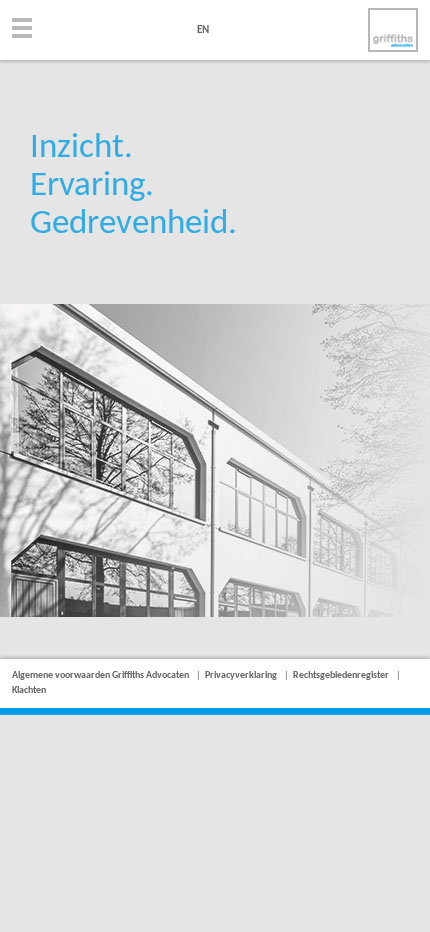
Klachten (29, 690)
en (203, 30)
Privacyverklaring (241, 675)
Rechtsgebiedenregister (341, 675)
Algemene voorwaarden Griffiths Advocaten (100, 675)
